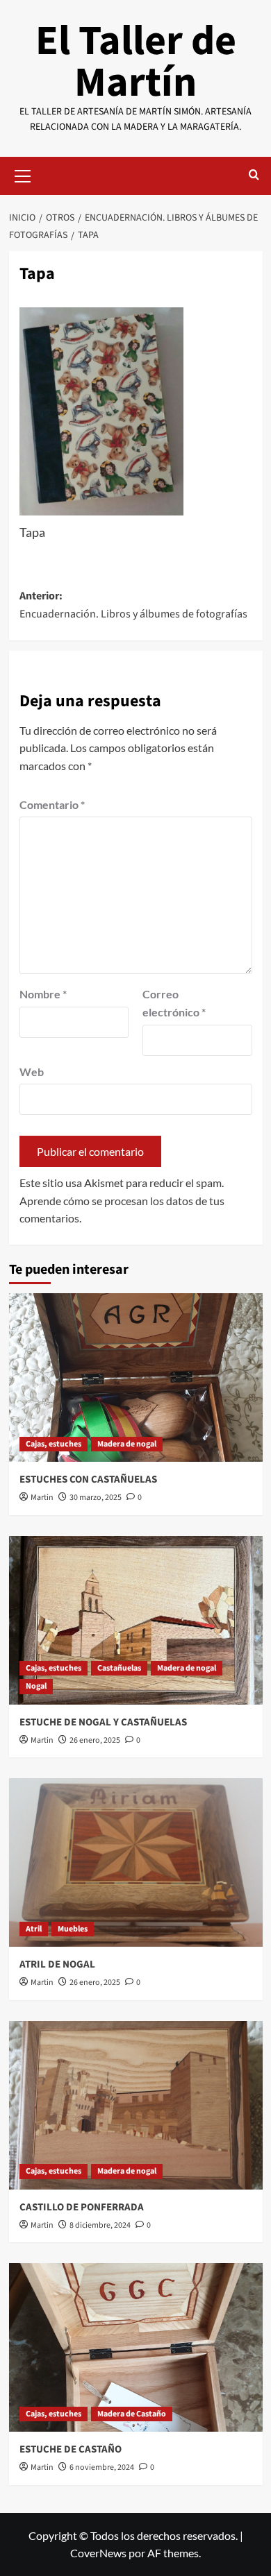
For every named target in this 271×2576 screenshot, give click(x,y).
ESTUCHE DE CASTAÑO (71, 2449)
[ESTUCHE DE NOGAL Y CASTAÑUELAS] (136, 1620)
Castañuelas (119, 1668)
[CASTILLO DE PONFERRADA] (136, 2105)
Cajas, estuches (54, 1444)
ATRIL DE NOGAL (57, 1964)
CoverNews (98, 2553)
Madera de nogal (127, 1444)
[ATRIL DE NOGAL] (136, 1862)
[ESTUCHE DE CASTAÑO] (136, 2347)
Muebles (73, 1929)
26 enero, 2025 (95, 1740)
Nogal (36, 1686)
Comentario (52, 804)
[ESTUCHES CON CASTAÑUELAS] (136, 1377)
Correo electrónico (174, 1003)
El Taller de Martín (136, 62)
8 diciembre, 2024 (100, 2225)
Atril (34, 1929)
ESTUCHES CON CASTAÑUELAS (88, 1479)
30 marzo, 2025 (96, 1498)
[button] (23, 174)
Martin (42, 1498)
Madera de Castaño (132, 2414)
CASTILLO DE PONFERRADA (82, 2207)
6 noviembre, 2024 (102, 2467)
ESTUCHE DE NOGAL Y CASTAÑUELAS (103, 1722)
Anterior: (133, 605)
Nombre (43, 994)
